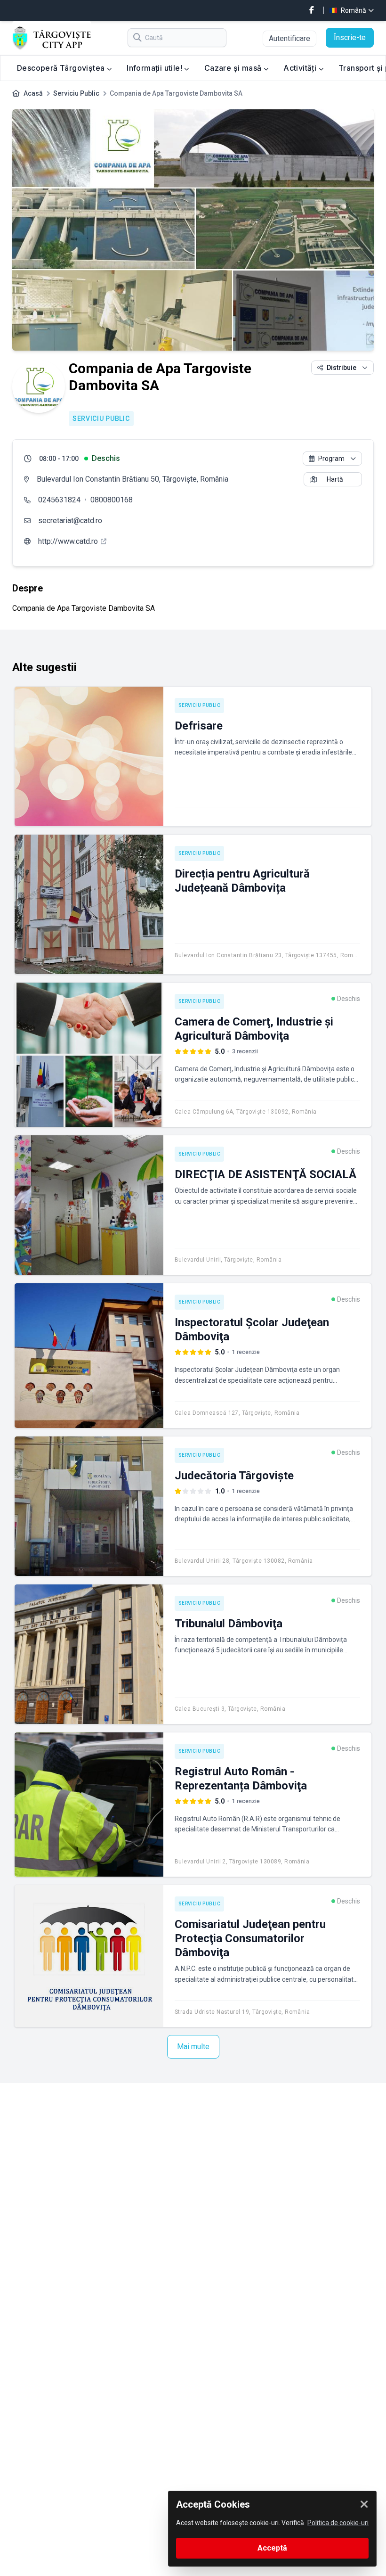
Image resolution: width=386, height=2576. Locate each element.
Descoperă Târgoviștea (62, 68)
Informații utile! (155, 68)
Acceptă (272, 2548)
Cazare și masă (234, 68)
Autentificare (289, 38)
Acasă (33, 93)
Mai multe (193, 2047)
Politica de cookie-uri (338, 2523)
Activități (301, 68)
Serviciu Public (76, 93)
